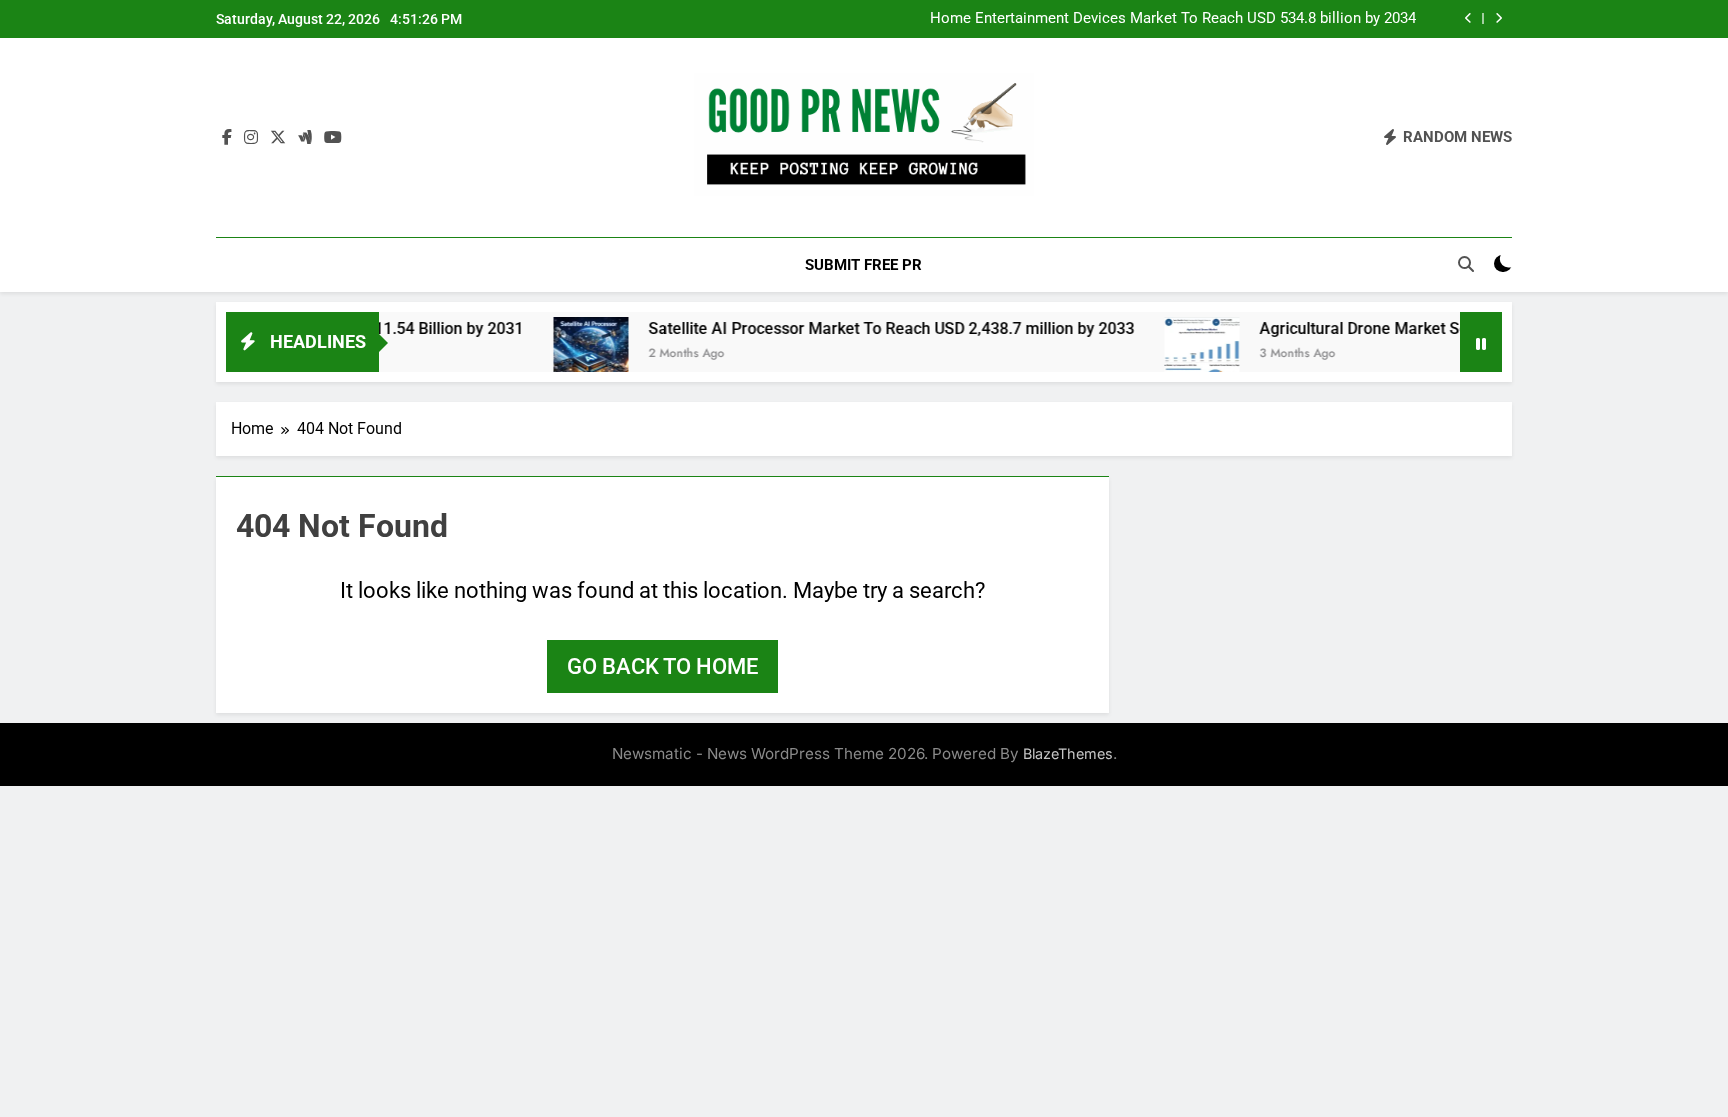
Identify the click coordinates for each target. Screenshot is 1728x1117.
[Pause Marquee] (1481, 342)
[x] (278, 138)
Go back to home (662, 666)
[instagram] (251, 138)
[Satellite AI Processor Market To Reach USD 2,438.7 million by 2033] (558, 354)
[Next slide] (1498, 18)
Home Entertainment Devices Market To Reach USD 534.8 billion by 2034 (1173, 19)
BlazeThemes (1068, 753)
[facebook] (227, 138)
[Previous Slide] (1468, 18)
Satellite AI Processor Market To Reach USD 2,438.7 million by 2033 (859, 328)
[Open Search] (1466, 264)
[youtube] (333, 138)
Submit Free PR (863, 265)
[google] (305, 138)
